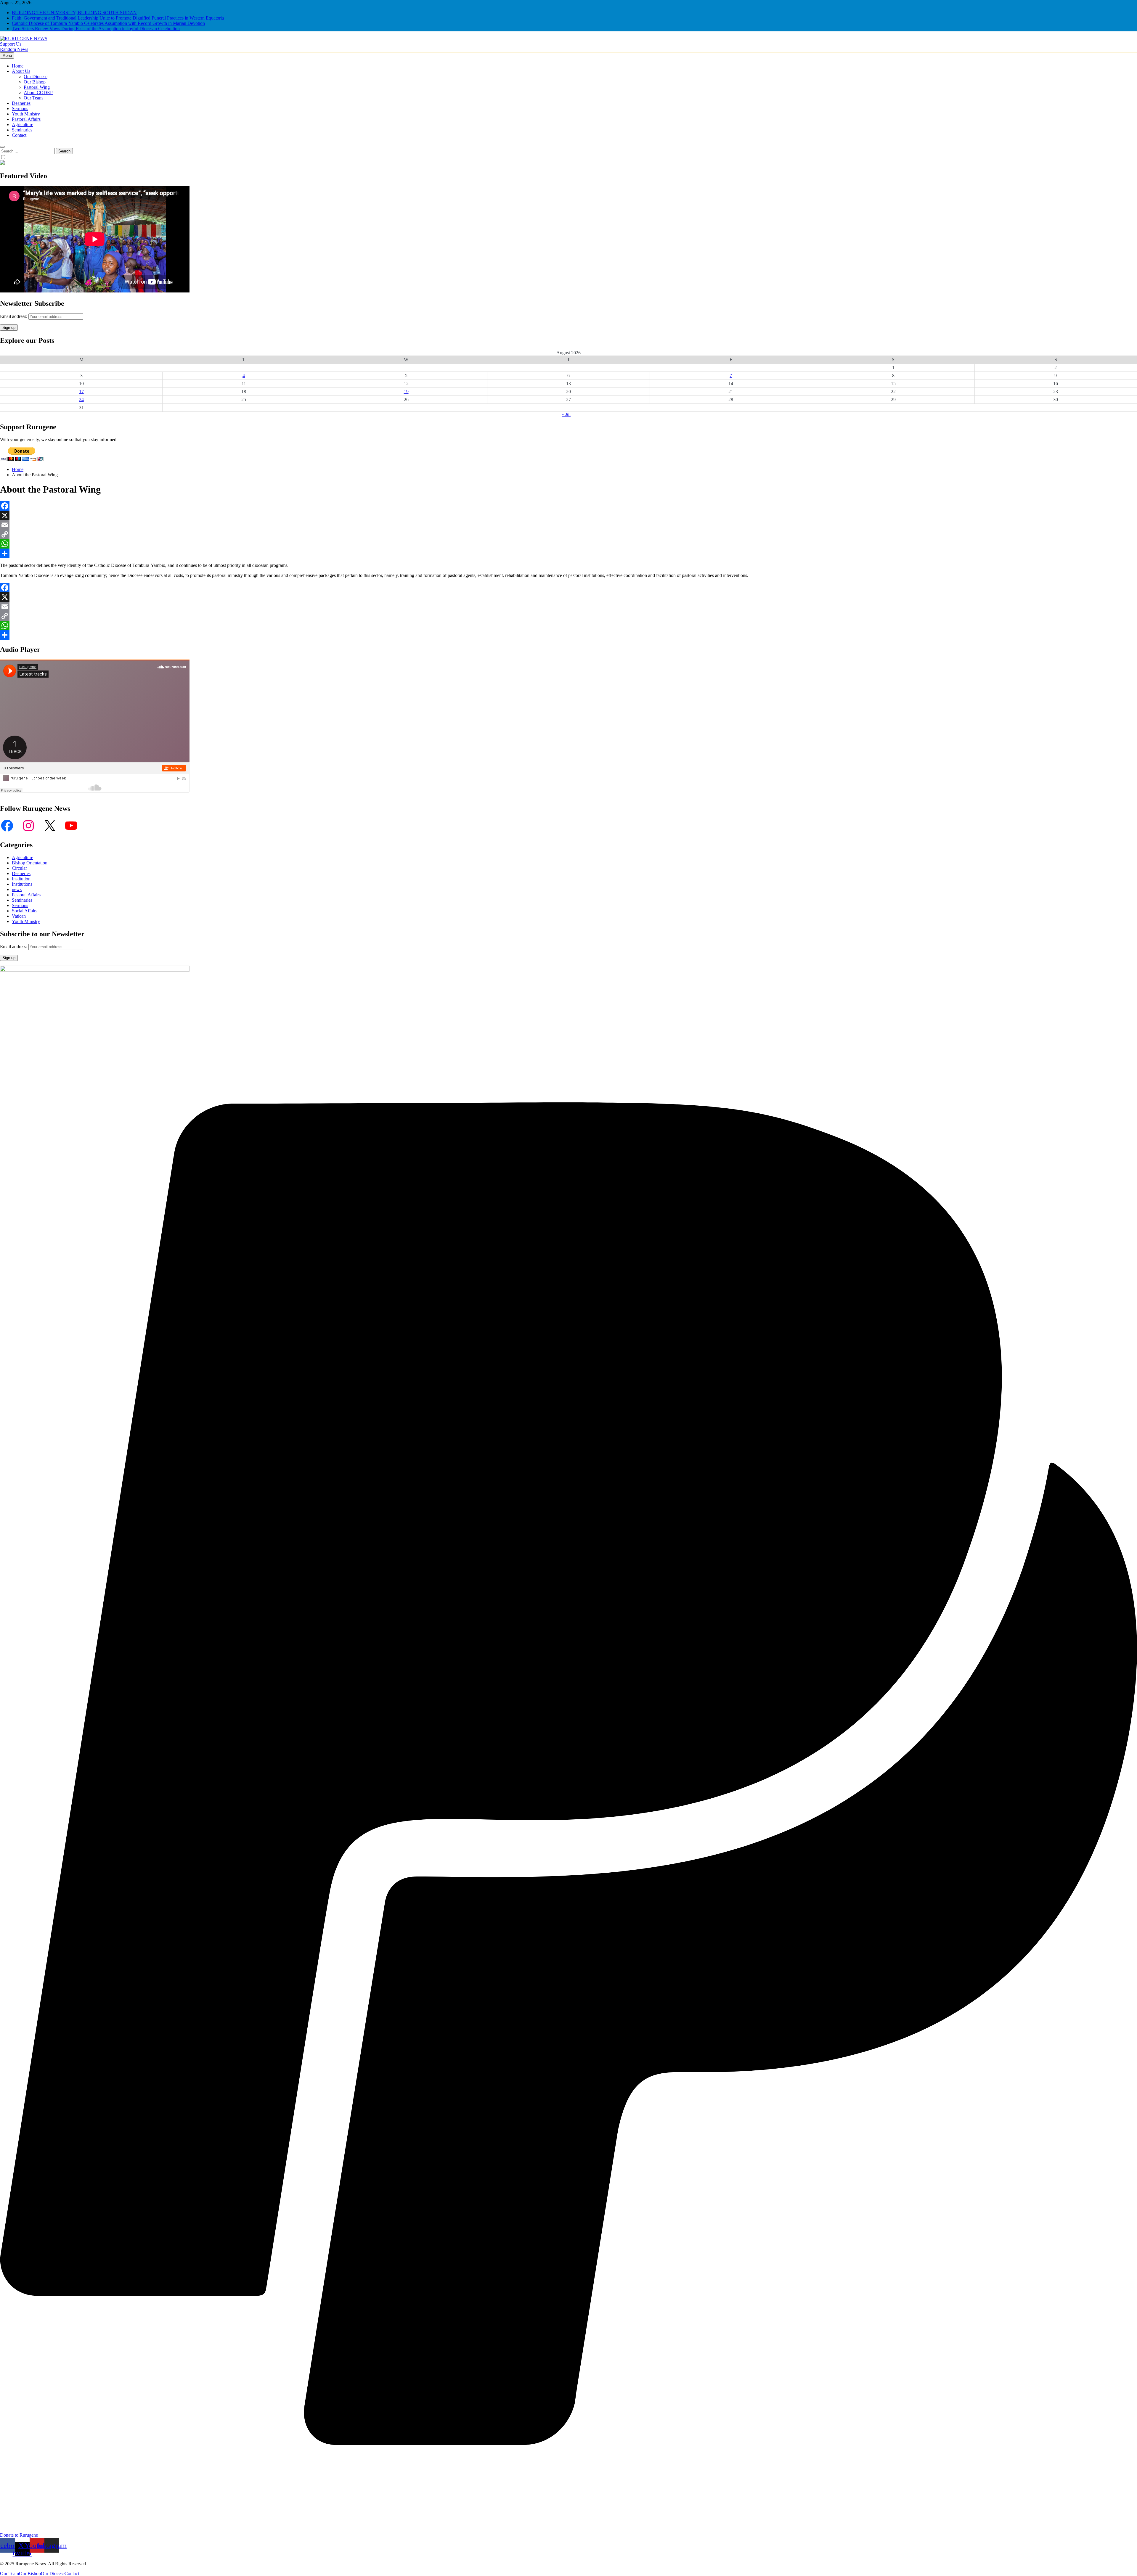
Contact (19, 135)
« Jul (566, 414)
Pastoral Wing (37, 87)
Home (18, 66)
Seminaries (22, 130)
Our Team (33, 98)
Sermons (20, 108)
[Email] (568, 525)
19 (406, 391)
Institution (21, 879)
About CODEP (38, 93)
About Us (21, 71)
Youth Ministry (26, 114)
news (17, 889)
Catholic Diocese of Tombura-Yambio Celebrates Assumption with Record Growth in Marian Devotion (108, 23)
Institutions (22, 884)
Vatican (19, 916)
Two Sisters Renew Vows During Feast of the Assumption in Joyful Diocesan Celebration (96, 29)
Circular (19, 868)
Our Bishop (35, 82)
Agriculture (23, 124)
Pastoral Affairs (26, 119)
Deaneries (21, 103)
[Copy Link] (568, 534)
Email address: (14, 316)
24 (81, 399)
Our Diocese (36, 77)
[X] (568, 515)
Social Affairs (25, 911)
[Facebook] (568, 506)
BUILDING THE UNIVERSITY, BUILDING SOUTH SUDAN (74, 13)
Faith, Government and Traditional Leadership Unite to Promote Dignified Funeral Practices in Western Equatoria (118, 18)
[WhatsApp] (568, 544)
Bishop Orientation (30, 863)
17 (81, 391)
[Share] (568, 553)
